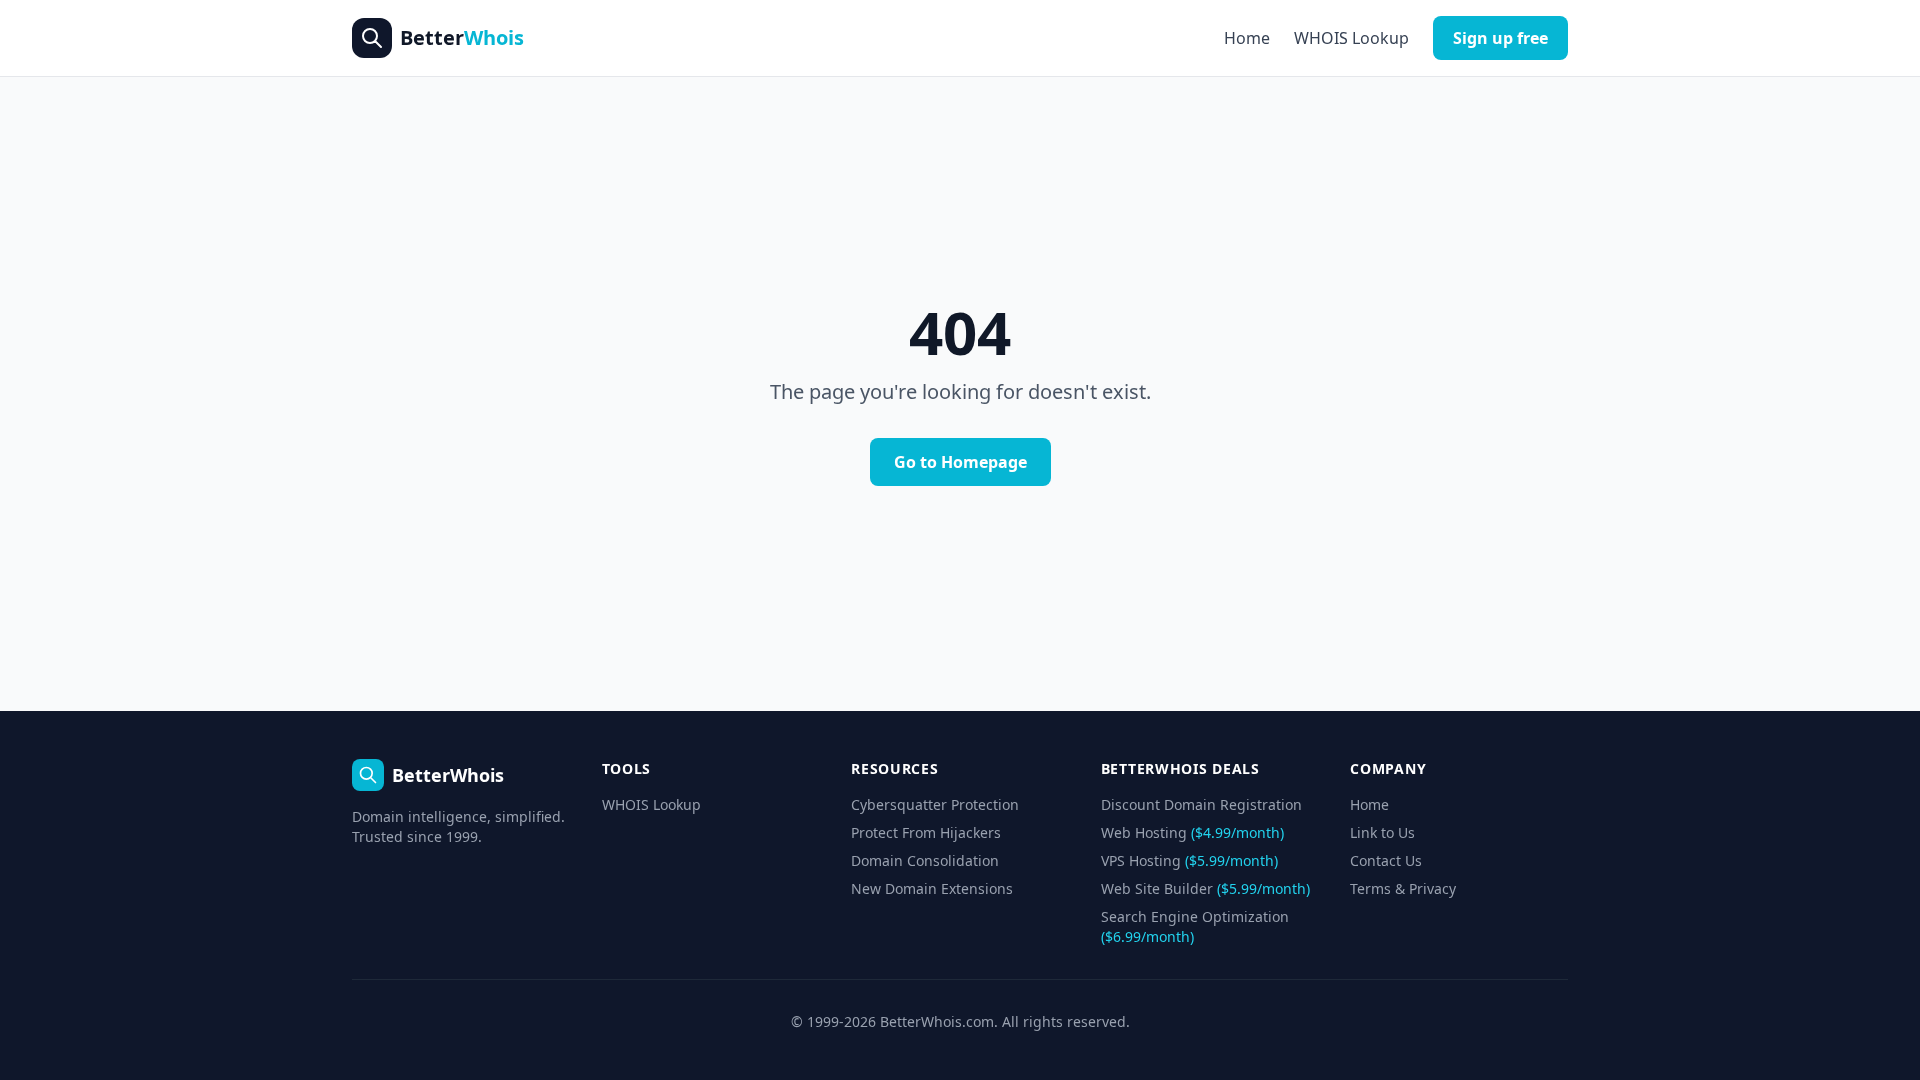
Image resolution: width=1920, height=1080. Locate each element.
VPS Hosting (1189, 860)
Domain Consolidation (925, 860)
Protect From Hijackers (926, 832)
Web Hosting (1192, 832)
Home (1247, 38)
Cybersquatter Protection (935, 804)
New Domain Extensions (932, 888)
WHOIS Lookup (1351, 38)
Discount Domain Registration (1201, 804)
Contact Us (1386, 860)
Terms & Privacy (1403, 888)
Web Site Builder (1205, 888)
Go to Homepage (960, 462)
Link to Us (1382, 832)
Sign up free (1500, 38)
